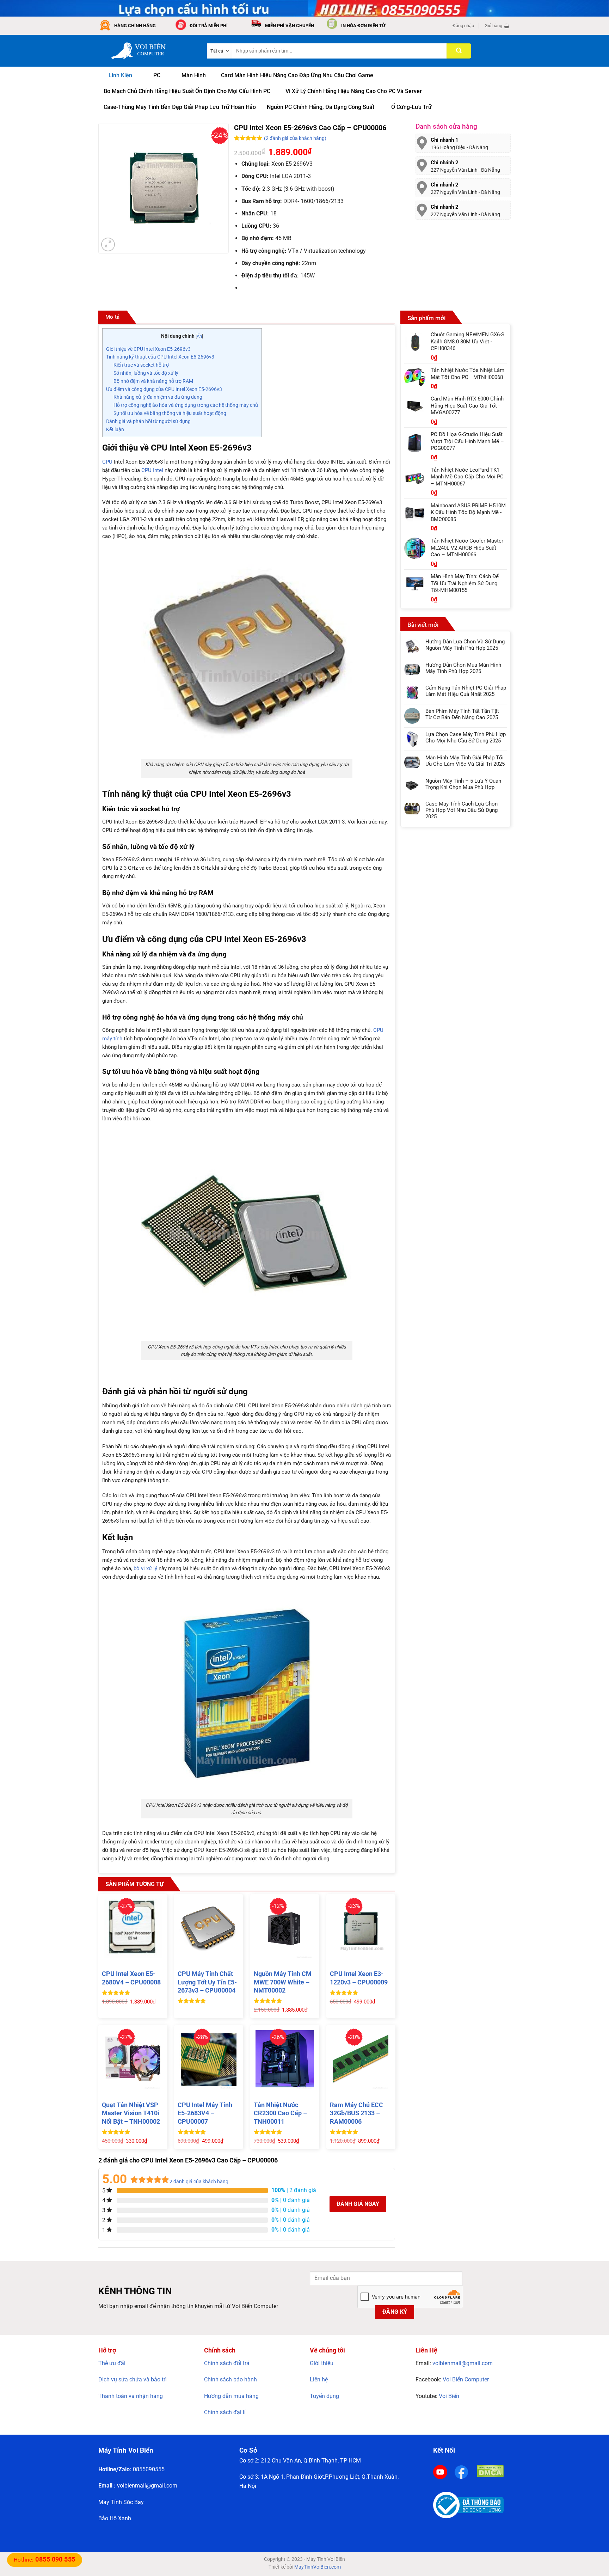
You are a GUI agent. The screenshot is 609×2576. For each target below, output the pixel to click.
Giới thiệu (322, 2363)
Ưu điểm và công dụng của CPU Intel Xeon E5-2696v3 (164, 389)
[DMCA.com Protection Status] (490, 2471)
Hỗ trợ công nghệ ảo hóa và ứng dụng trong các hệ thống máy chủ (186, 405)
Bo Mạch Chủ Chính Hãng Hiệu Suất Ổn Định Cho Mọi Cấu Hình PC (187, 91)
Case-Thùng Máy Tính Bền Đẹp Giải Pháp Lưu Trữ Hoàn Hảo (180, 107)
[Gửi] (459, 51)
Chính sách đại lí (225, 2412)
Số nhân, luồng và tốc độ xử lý (146, 373)
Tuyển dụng (324, 2396)
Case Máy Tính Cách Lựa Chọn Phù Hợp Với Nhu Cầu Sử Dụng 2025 (462, 810)
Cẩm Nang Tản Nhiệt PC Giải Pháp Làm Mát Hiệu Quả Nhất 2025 (466, 691)
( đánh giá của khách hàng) (295, 138)
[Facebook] (461, 2471)
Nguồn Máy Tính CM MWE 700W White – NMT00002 (283, 1982)
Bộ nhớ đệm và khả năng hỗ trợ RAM (153, 381)
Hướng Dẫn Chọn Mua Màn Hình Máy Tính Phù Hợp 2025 (463, 668)
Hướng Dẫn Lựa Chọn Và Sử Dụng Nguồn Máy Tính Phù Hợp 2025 (465, 645)
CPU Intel (152, 470)
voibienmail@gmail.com (463, 2363)
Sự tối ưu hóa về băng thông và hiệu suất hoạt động (170, 413)
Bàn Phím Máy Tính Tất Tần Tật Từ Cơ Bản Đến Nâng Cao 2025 (462, 714)
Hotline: (45, 2560)
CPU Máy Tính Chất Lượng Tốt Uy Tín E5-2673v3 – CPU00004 (207, 1982)
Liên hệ (319, 2379)
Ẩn (199, 336)
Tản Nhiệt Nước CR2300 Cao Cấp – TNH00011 (280, 2113)
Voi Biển (449, 2396)
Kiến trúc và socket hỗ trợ (141, 365)
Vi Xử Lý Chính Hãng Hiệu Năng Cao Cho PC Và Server (354, 91)
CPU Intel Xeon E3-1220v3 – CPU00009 (359, 1978)
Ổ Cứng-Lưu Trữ (411, 107)
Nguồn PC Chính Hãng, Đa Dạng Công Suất (321, 107)
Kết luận (115, 429)
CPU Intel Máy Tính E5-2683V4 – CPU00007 (205, 2113)
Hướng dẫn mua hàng (231, 2396)
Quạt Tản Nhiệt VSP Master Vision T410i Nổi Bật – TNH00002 (131, 2113)
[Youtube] (440, 2471)
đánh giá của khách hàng (199, 2182)
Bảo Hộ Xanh (115, 2518)
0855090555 (149, 2469)
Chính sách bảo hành (230, 2379)
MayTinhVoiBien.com (318, 2567)
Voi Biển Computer (466, 2379)
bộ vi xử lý (145, 1568)
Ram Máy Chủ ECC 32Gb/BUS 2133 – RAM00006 (356, 2113)
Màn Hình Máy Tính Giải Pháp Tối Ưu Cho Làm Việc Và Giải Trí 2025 (465, 761)
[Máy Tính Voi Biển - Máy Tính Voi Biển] (147, 51)
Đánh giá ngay (358, 2204)
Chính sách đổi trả (227, 2363)
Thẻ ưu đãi (112, 2363)
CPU (107, 462)
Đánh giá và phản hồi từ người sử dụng (148, 421)
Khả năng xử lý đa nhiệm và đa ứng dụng (158, 397)
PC (157, 75)
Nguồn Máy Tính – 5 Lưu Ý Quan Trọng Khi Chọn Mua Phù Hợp (463, 784)
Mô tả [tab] (113, 317)
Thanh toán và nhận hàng (131, 2396)
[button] (463, 26)
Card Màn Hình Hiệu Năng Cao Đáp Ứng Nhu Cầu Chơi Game (297, 75)
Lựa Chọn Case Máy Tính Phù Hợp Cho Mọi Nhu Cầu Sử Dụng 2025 (466, 738)
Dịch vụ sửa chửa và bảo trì (133, 2379)
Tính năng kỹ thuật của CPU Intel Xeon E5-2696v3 (160, 357)
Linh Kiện (120, 75)
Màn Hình (194, 75)
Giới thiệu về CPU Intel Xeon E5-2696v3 (148, 349)
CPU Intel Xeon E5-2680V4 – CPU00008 (131, 1978)
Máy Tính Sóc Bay (121, 2502)
